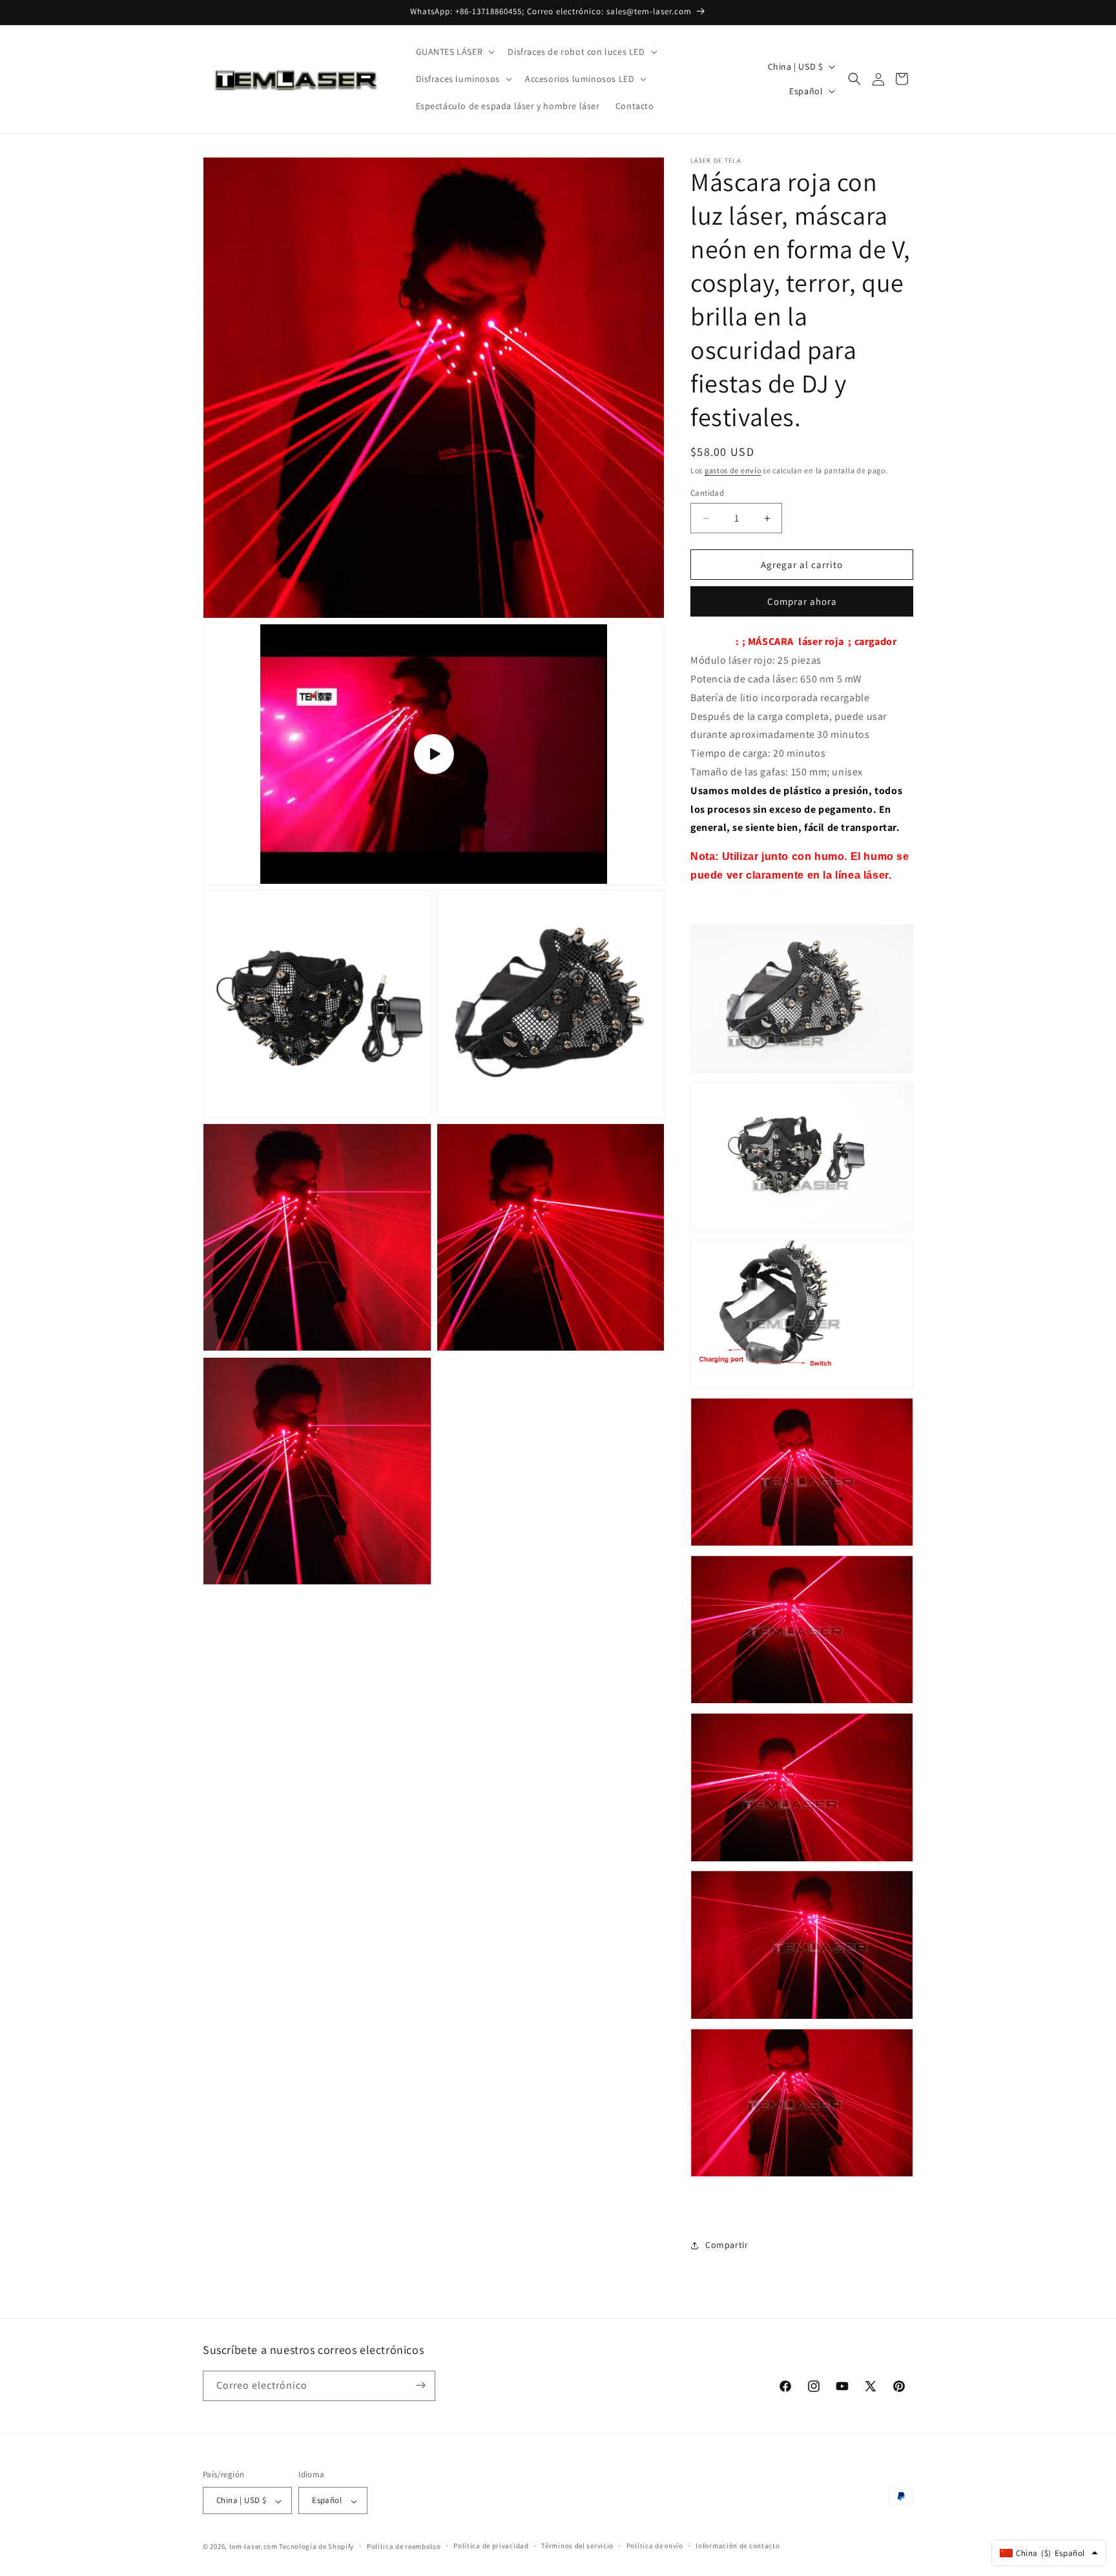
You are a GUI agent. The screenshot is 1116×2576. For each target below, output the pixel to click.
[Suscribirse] (420, 2385)
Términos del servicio (577, 2546)
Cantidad (707, 493)
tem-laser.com (253, 2546)
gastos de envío (733, 470)
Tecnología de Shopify (316, 2546)
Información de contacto (738, 2546)
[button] (454, 52)
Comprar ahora (802, 601)
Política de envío (655, 2546)
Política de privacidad (491, 2546)
